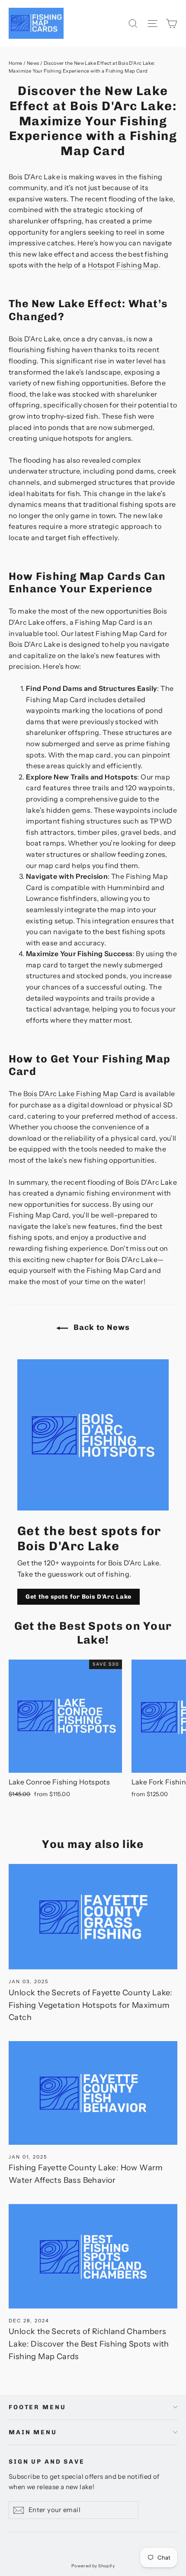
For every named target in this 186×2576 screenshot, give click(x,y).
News (33, 63)
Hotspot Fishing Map (123, 265)
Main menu (33, 2432)
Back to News (101, 1327)
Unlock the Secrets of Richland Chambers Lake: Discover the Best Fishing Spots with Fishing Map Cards (89, 2344)
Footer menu (37, 2407)
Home (16, 63)
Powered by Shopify (93, 2566)
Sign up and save (47, 2462)
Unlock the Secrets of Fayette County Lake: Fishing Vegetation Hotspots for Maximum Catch (91, 2005)
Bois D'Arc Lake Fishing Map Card (79, 1094)
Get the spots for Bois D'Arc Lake (79, 1597)
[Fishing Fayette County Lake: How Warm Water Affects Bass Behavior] (93, 2093)
